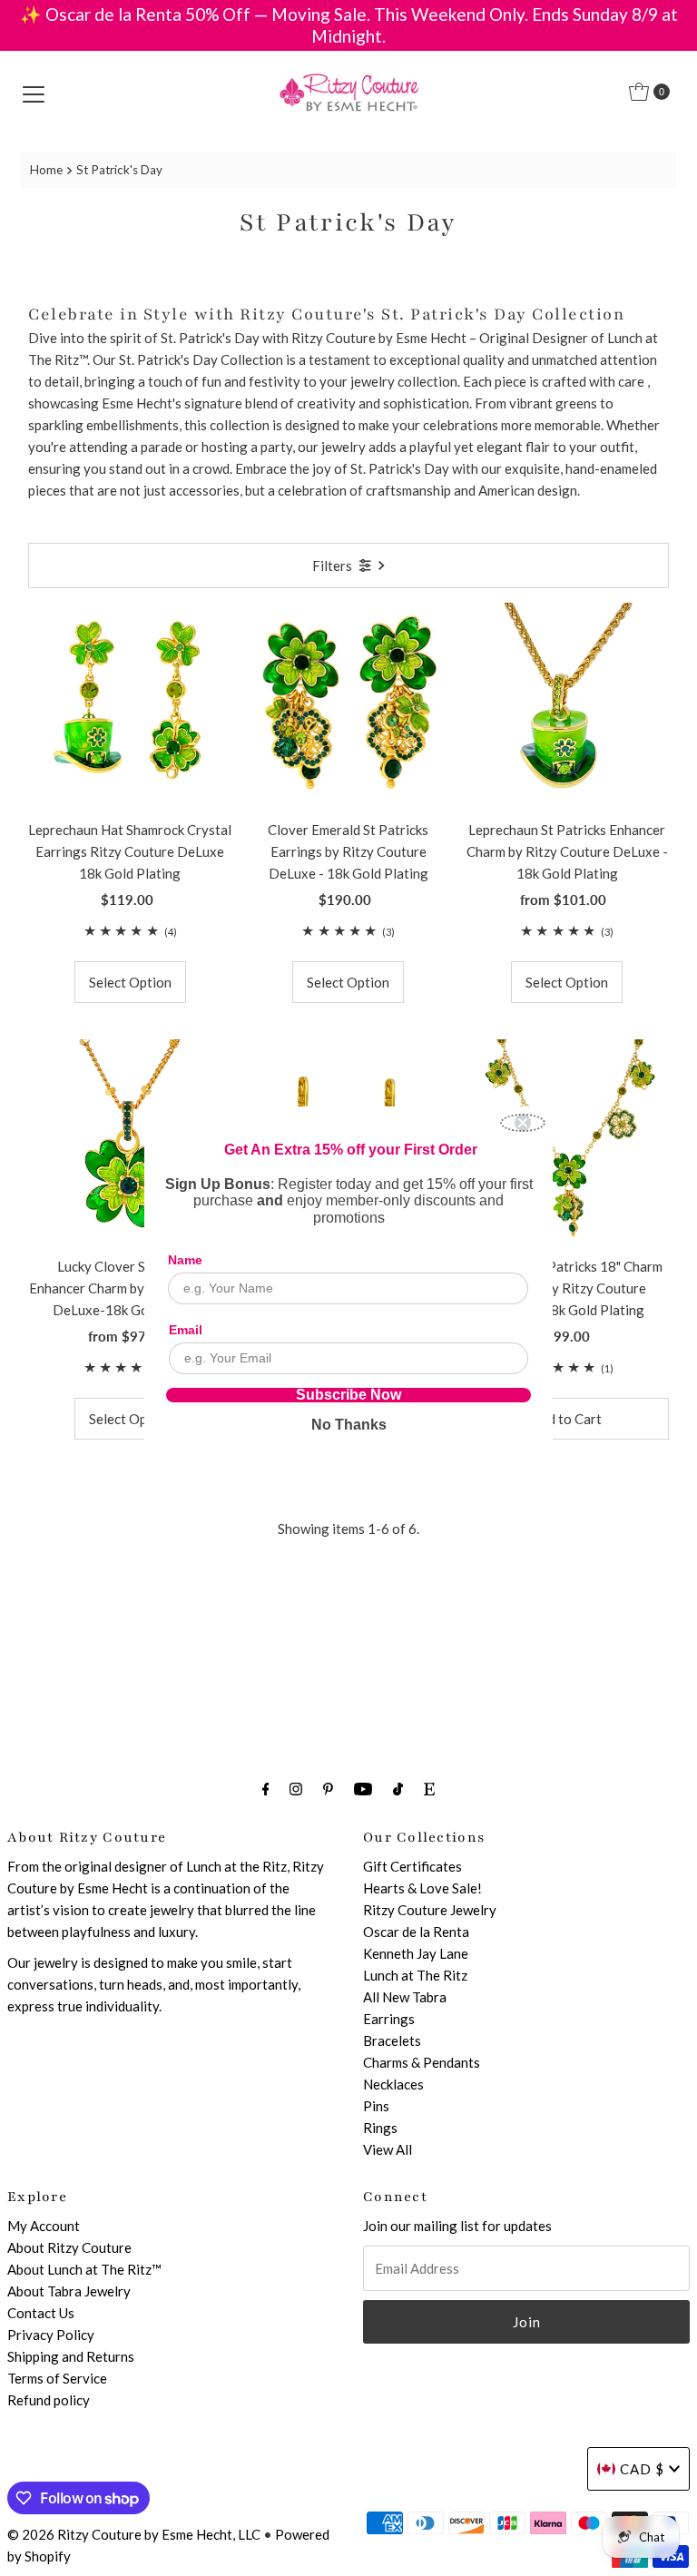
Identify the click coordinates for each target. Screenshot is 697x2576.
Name (185, 1260)
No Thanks (349, 1425)
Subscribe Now (348, 1395)
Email (186, 1330)
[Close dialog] (523, 1123)
